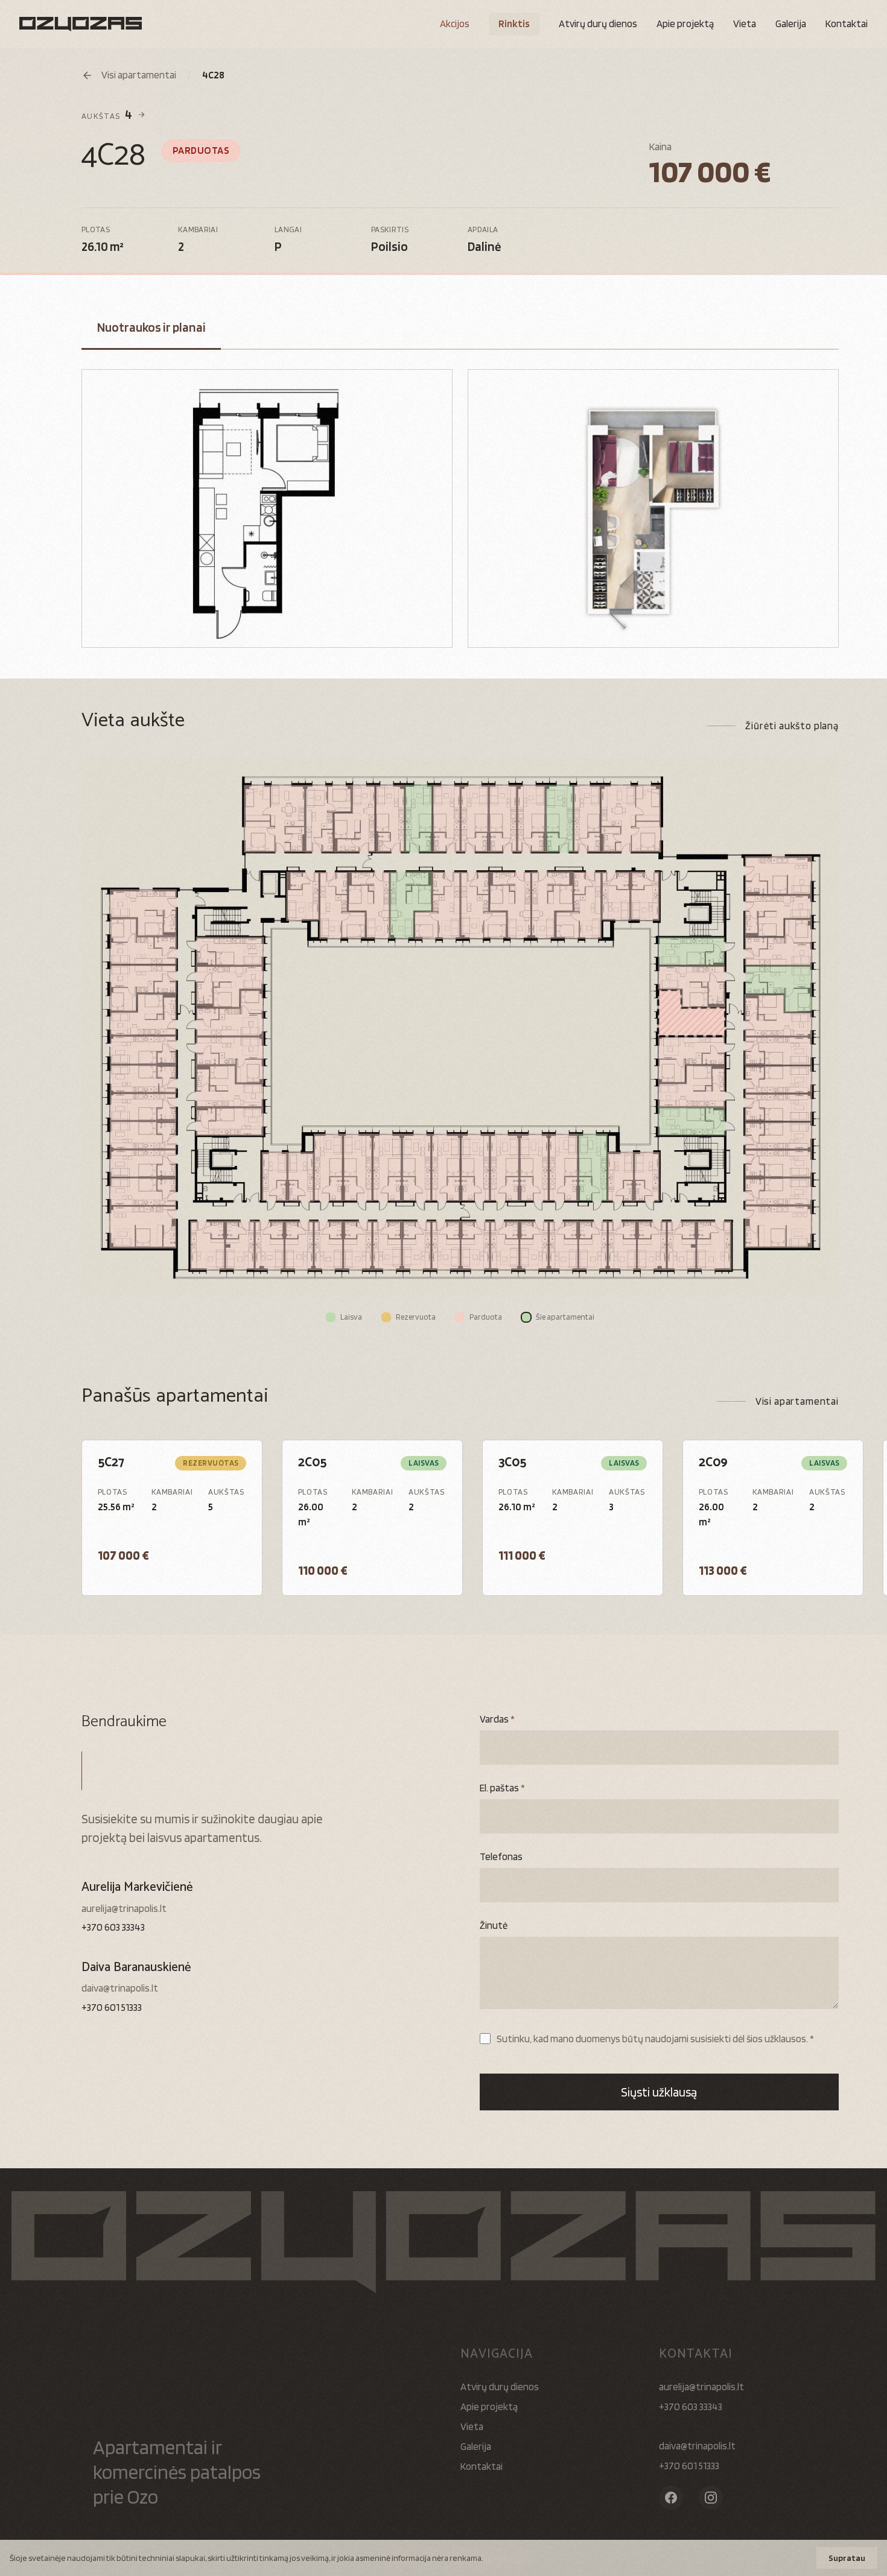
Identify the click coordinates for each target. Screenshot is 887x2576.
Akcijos (455, 24)
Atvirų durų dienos (500, 2387)
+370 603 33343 (113, 1927)
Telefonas (501, 1856)
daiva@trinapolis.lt (120, 1988)
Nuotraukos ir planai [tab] (151, 327)
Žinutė (494, 1925)
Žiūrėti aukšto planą (792, 726)
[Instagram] (711, 2498)
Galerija (791, 24)
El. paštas (502, 1788)
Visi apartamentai (797, 1401)
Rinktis (514, 24)
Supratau (847, 2558)
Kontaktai (847, 24)
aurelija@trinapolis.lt (124, 1908)
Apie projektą (685, 24)
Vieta (745, 24)
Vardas (497, 1719)
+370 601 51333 (112, 2007)
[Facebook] (671, 2498)
